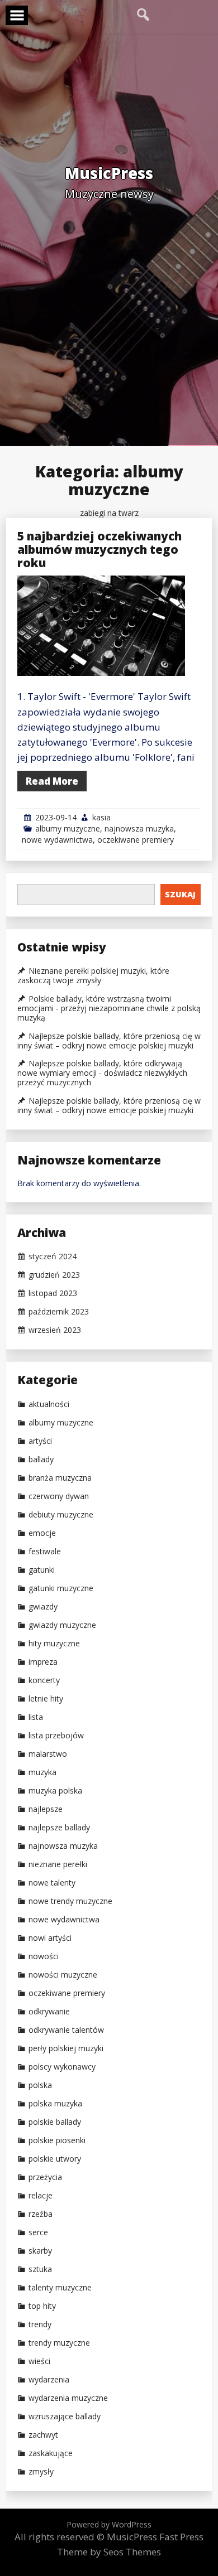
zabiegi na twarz (109, 513)
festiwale (45, 1552)
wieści (39, 2361)
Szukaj (180, 894)
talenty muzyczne (60, 2288)
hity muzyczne (54, 1644)
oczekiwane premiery (136, 840)
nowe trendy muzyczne (70, 1901)
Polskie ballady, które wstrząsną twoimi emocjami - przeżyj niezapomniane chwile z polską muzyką (109, 1008)
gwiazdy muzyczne (62, 1625)
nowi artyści (50, 1938)
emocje (42, 1533)
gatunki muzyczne (61, 1588)
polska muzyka (55, 2104)
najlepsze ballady (59, 1828)
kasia (101, 817)
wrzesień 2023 (55, 1330)
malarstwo (48, 1754)
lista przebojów (56, 1736)
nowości (44, 1956)
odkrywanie (49, 2012)
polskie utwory (55, 2159)
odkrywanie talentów (66, 2030)
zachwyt (43, 2435)
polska (40, 2085)
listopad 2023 (53, 1293)
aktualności (49, 1404)
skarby (40, 2251)
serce (38, 2232)
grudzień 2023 (54, 1275)
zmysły (41, 2472)
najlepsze (46, 1809)
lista (36, 1717)
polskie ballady (55, 2122)
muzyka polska (55, 1791)
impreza (43, 1662)
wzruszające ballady (65, 2416)
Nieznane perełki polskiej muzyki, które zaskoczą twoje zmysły (93, 976)
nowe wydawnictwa (57, 840)
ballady (41, 1459)
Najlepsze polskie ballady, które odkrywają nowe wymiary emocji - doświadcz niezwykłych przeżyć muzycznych (102, 1073)
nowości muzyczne (63, 1975)
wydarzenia (49, 2380)
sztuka (40, 2269)
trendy (40, 2324)
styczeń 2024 (53, 1256)
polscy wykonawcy (62, 2067)
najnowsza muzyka (139, 828)
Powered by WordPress (109, 2524)
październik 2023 (59, 1312)
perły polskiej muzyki (66, 2048)
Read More (52, 781)
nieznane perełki (58, 1864)
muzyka (42, 1772)
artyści (40, 1441)
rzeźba (41, 2214)
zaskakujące (51, 2453)
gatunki (42, 1570)
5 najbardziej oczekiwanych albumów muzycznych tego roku (99, 549)
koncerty (44, 1680)
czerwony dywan (59, 1496)
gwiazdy (43, 1607)
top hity (42, 2306)
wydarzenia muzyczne (68, 2398)
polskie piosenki (57, 2140)
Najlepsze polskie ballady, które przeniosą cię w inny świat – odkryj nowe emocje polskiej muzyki (109, 1041)
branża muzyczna (60, 1478)
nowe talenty (52, 1883)
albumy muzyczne (68, 828)
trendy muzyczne (59, 2343)
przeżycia (45, 2177)
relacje (41, 2196)
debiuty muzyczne (61, 1515)
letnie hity (46, 1699)
